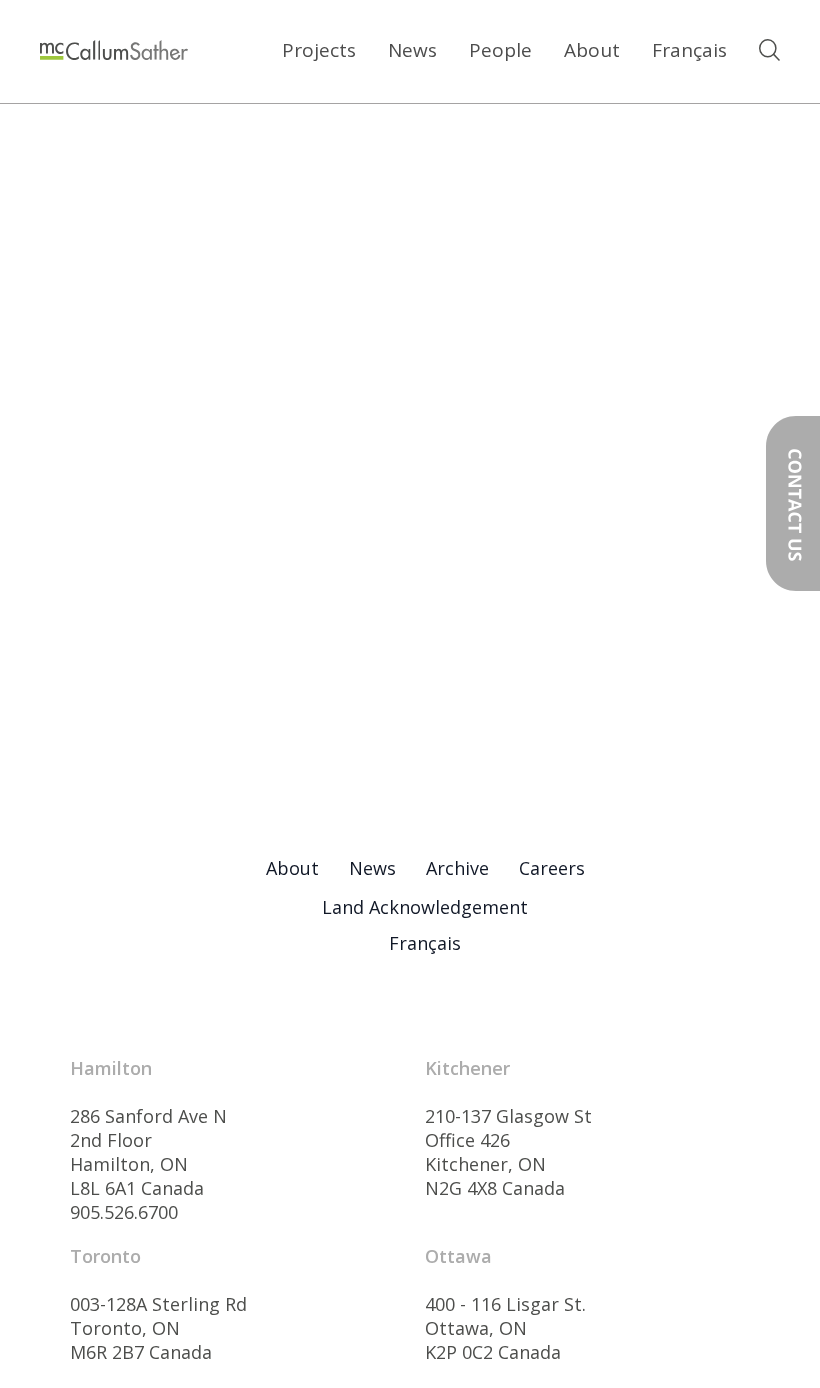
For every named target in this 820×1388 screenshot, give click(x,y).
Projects (319, 50)
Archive (457, 868)
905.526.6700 (124, 1212)
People (500, 50)
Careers (552, 868)
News (412, 50)
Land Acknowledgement (425, 907)
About (592, 50)
